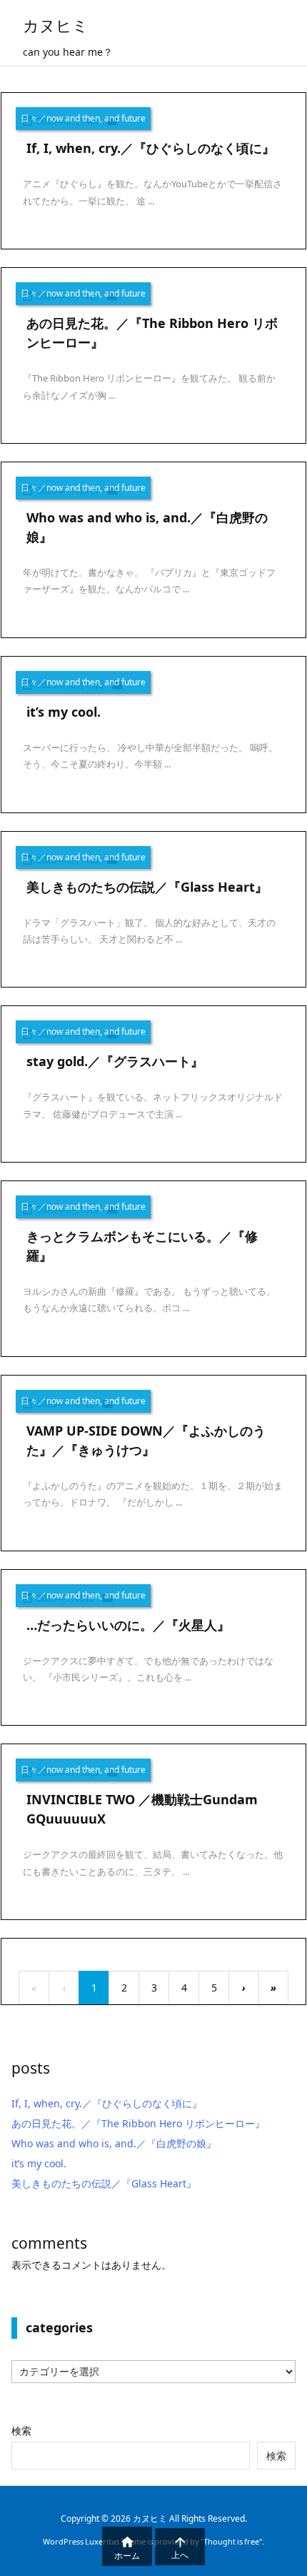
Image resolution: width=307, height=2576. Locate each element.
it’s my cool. (64, 712)
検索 (21, 2431)
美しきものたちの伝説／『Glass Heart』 (147, 887)
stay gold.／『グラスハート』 (115, 1061)
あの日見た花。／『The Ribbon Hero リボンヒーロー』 (138, 2123)
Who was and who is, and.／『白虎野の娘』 (114, 2143)
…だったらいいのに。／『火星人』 (128, 1625)
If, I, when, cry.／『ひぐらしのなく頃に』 (151, 148)
